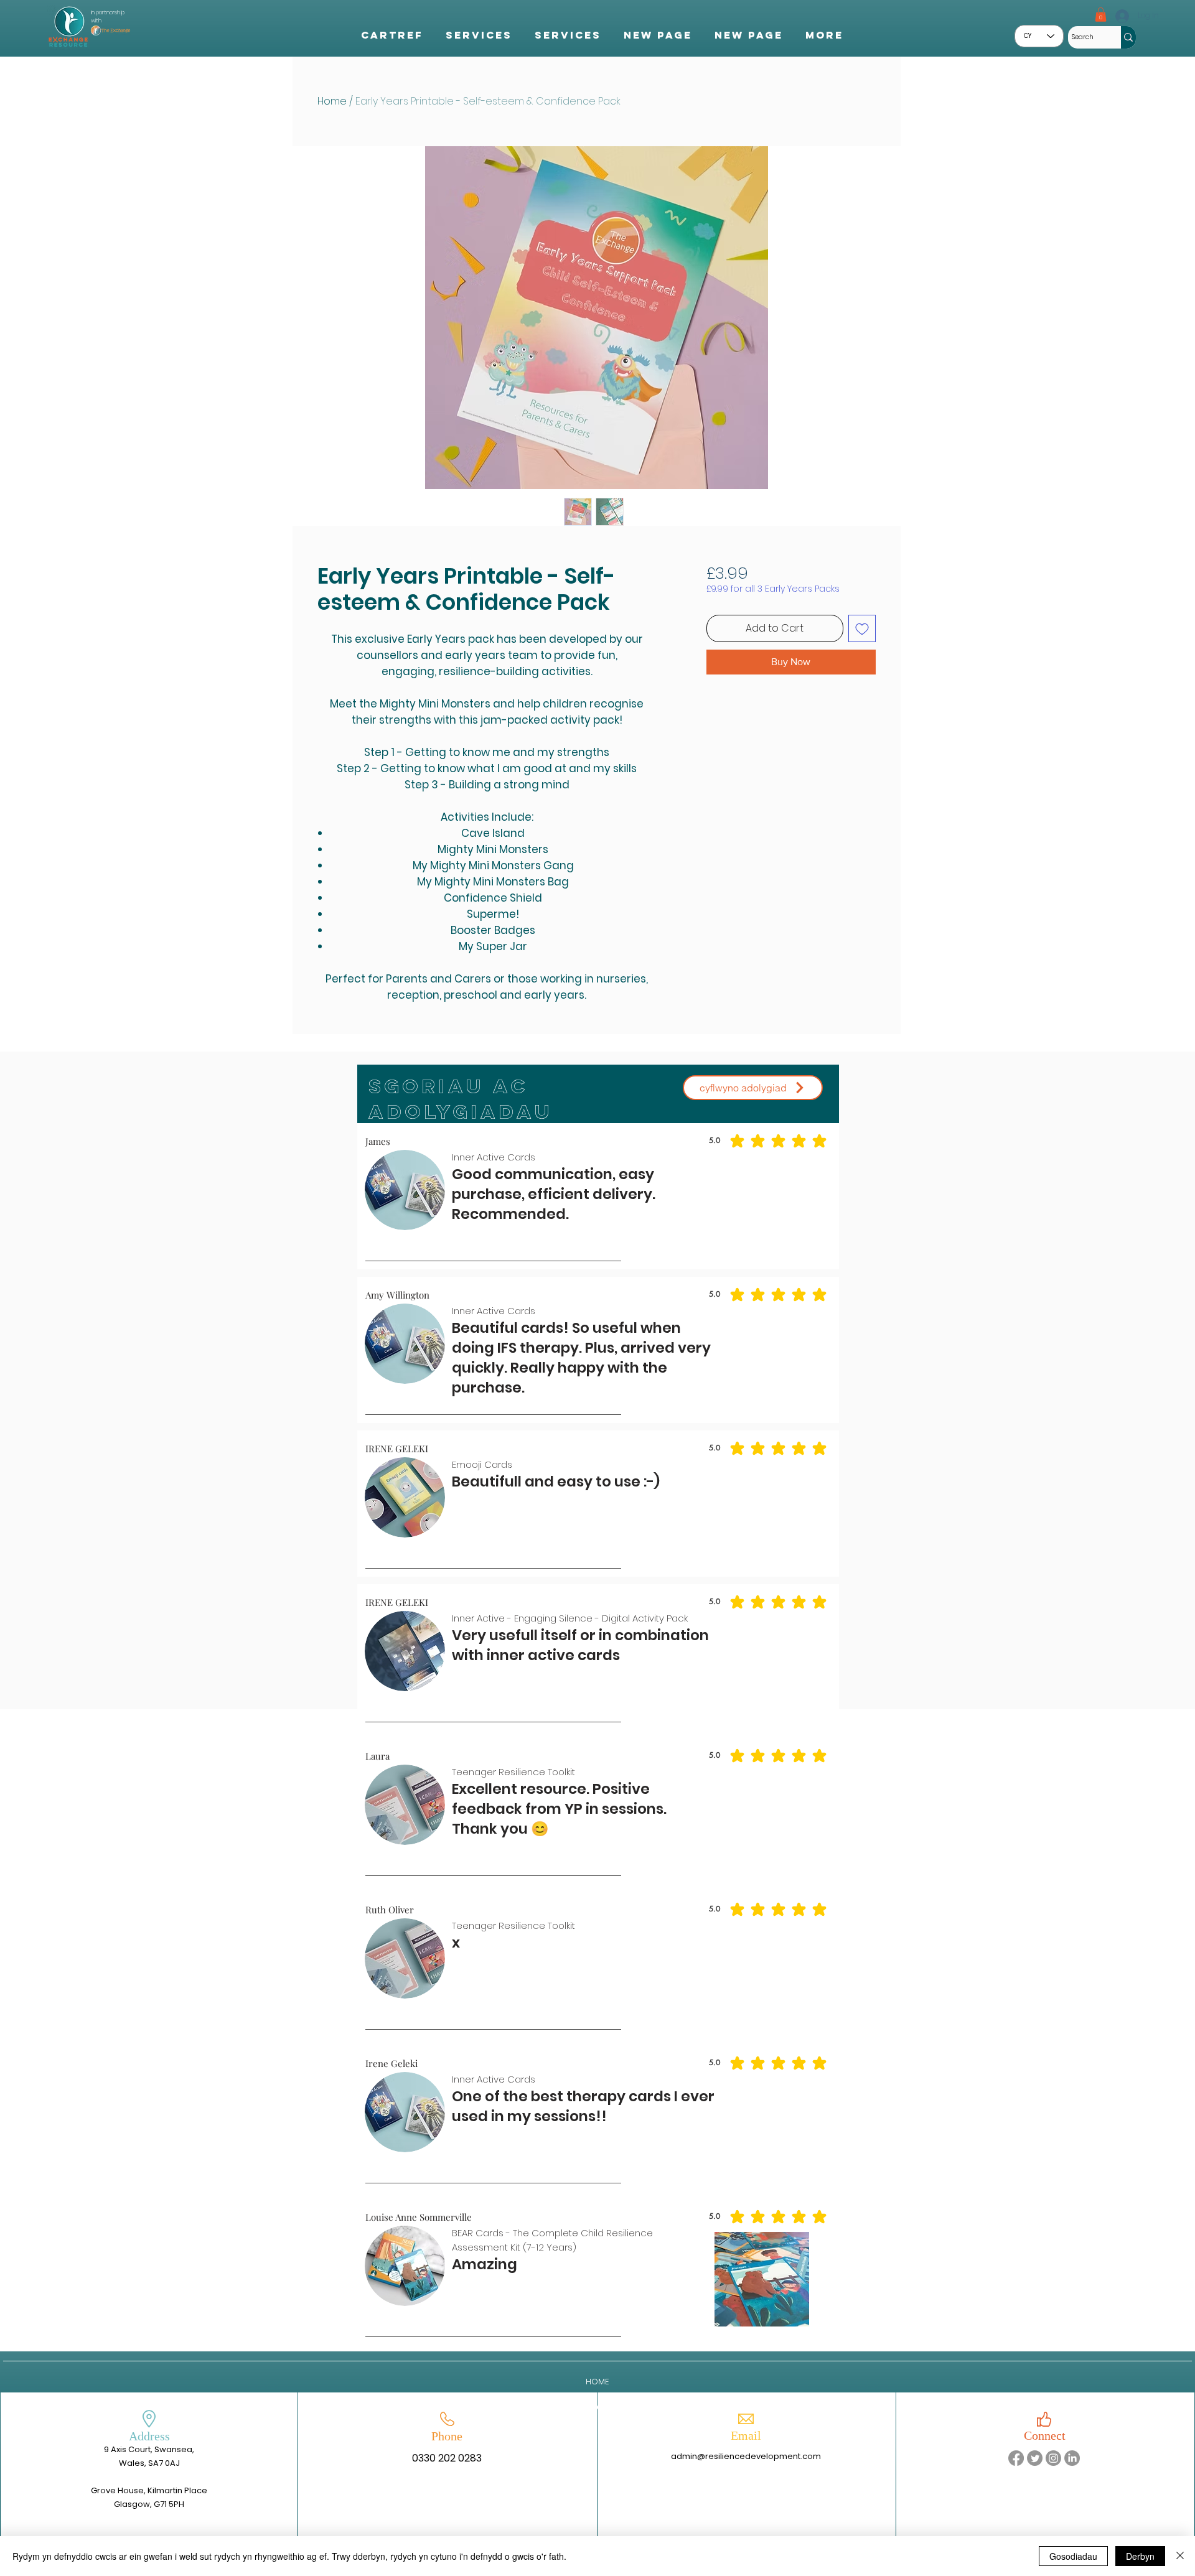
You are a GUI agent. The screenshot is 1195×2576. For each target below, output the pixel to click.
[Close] (1180, 2556)
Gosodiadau (1073, 2556)
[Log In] (1121, 16)
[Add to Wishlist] (862, 628)
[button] (1101, 15)
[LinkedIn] (1072, 2458)
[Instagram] (1053, 2458)
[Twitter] (1035, 2458)
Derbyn (1140, 2556)
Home (332, 101)
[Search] (1128, 37)
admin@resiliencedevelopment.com (746, 2456)
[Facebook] (1016, 2458)
